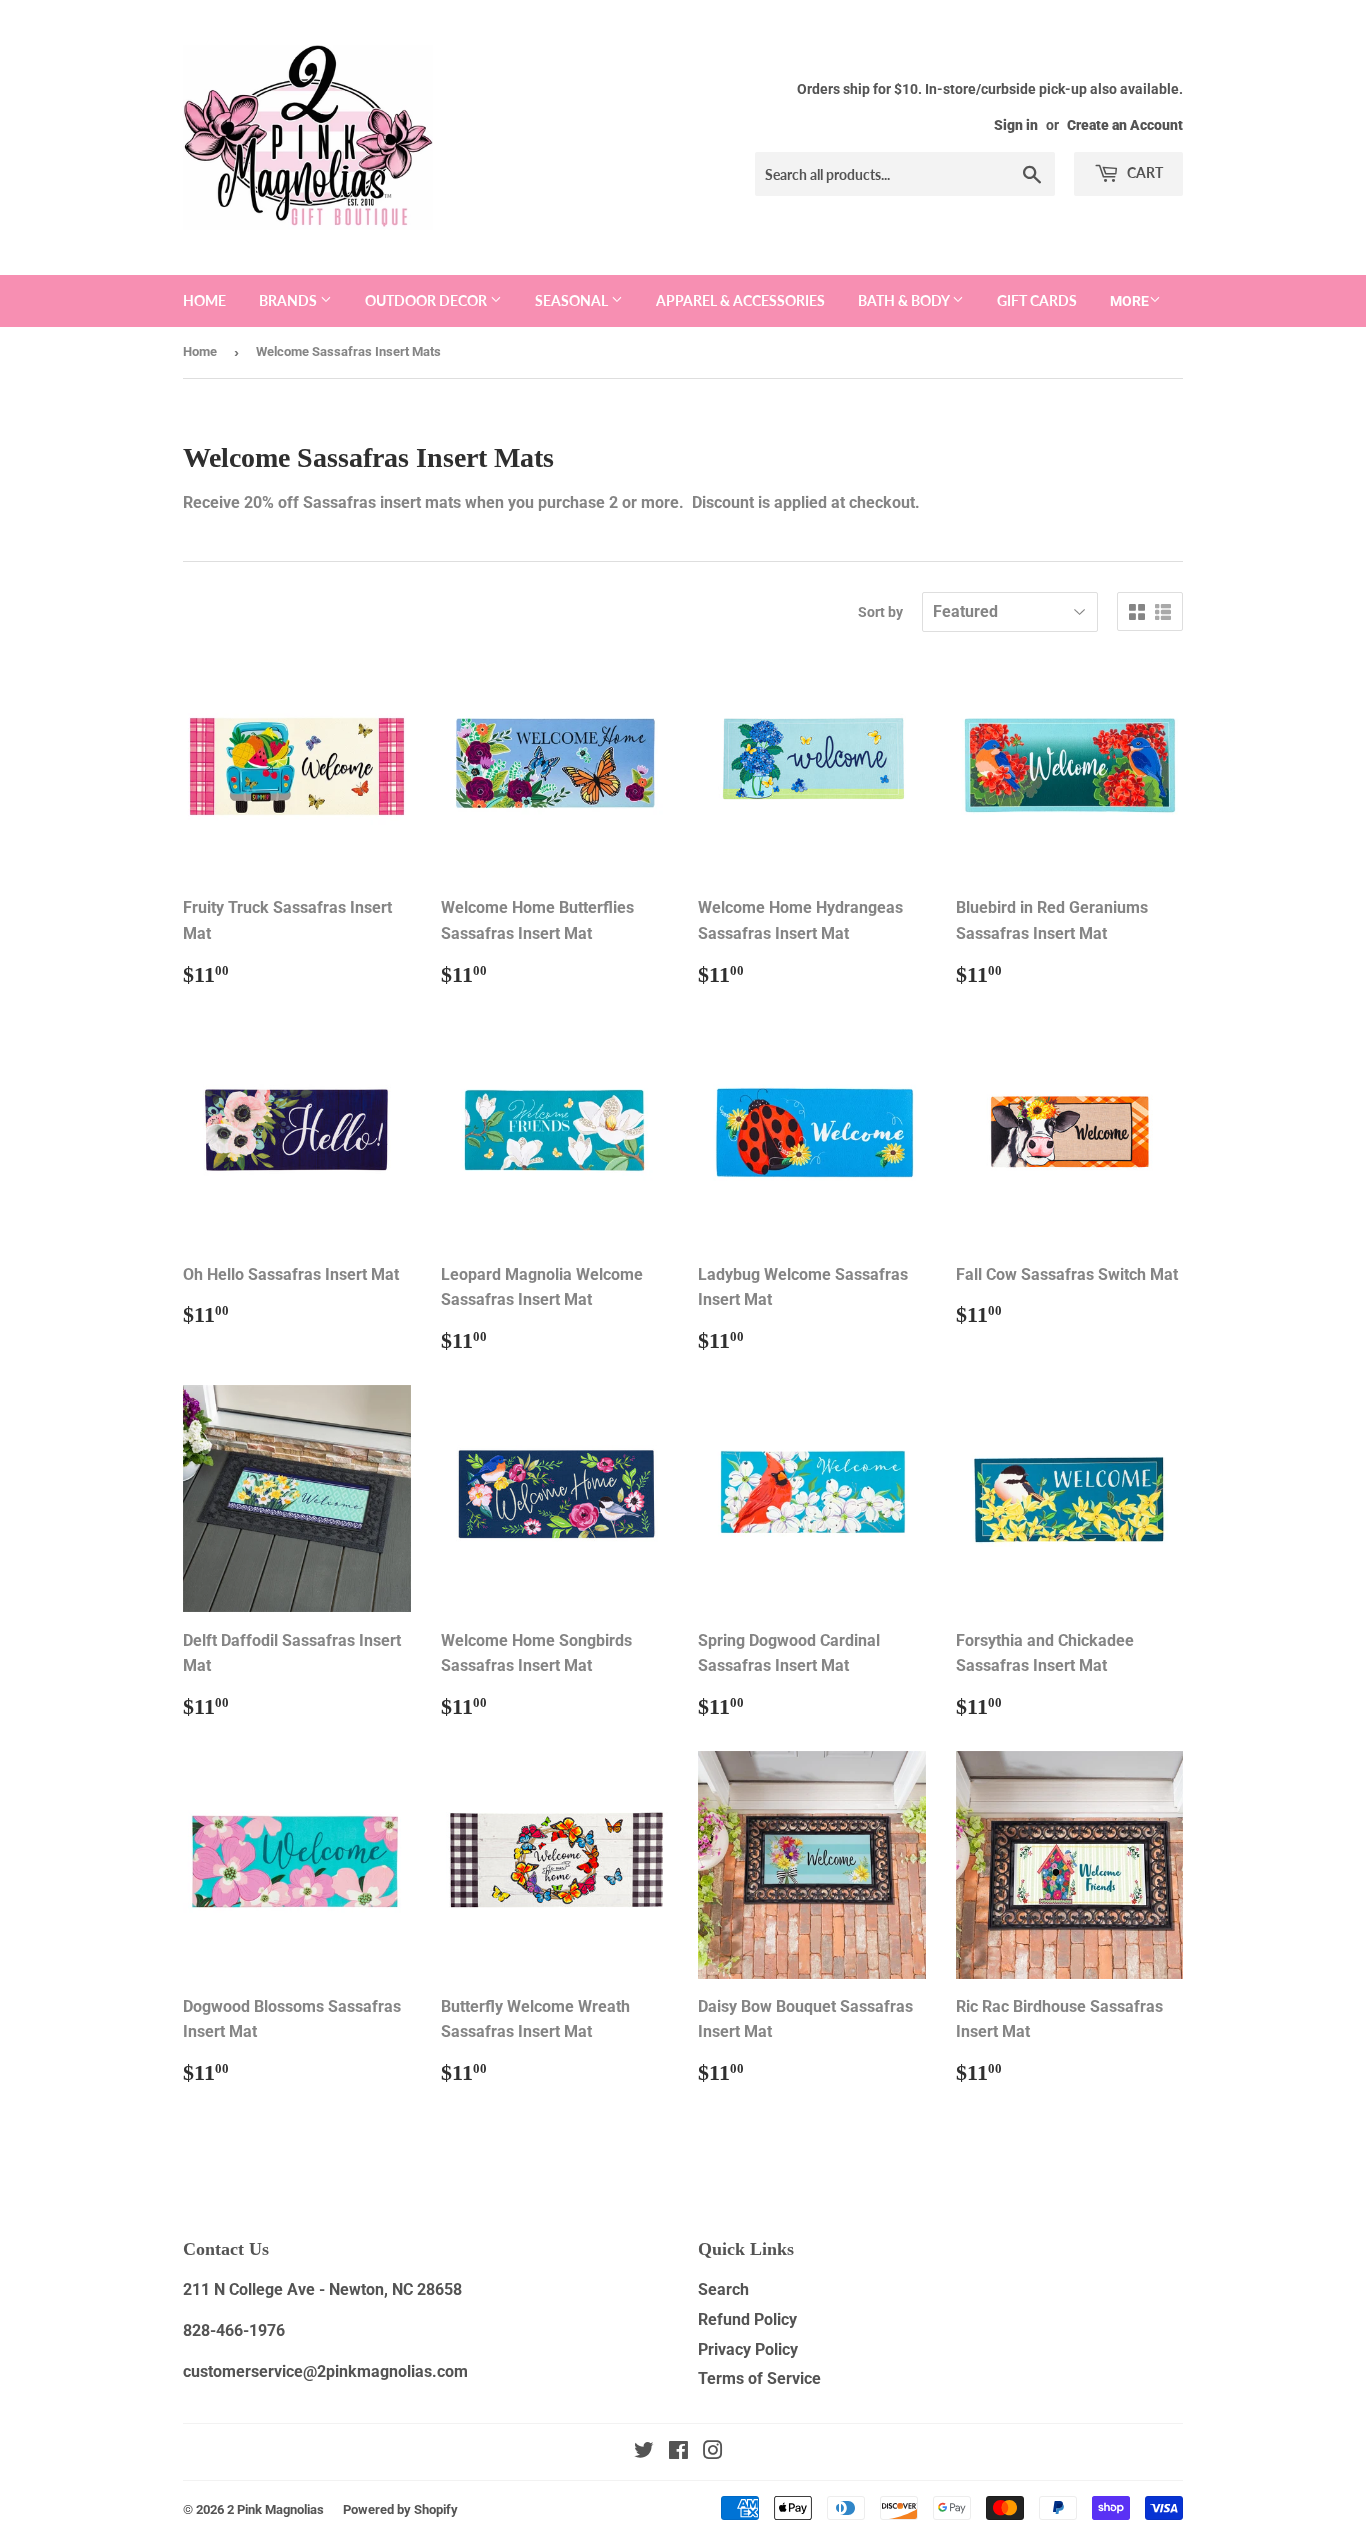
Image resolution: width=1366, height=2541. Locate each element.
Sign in (1016, 125)
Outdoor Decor (427, 300)
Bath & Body (905, 300)
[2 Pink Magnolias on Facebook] (678, 2452)
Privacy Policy (748, 2349)
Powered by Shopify (400, 2509)
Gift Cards (1037, 300)
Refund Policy (747, 2319)
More (1129, 301)
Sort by (880, 612)
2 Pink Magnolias (275, 2509)
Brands (289, 300)
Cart (1143, 172)
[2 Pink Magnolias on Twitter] (644, 2452)
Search (723, 2289)
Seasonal (573, 300)
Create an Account (1125, 125)
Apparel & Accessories (740, 300)
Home (204, 300)
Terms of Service (759, 2378)
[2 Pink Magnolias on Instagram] (713, 2452)
